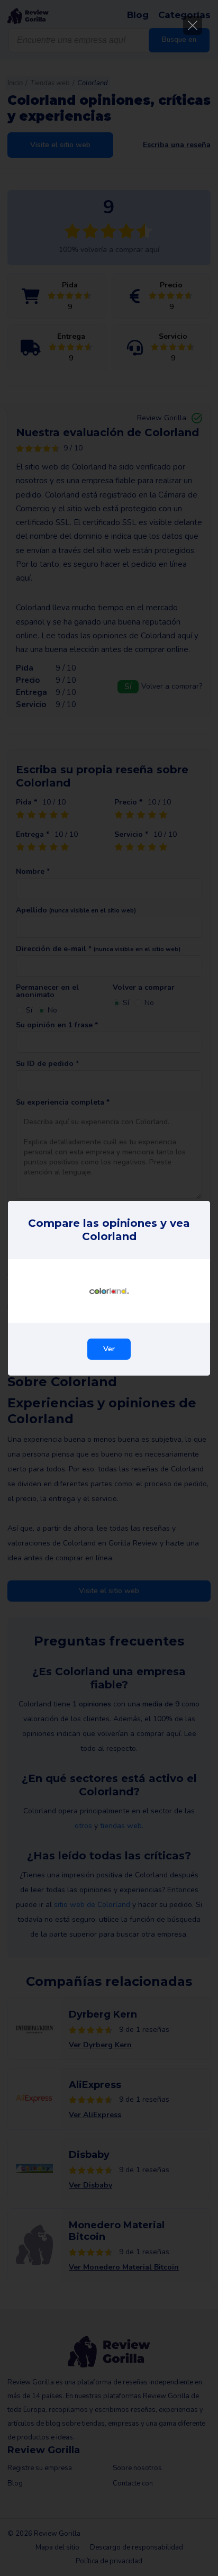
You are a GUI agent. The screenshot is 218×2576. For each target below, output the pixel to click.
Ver (109, 1349)
